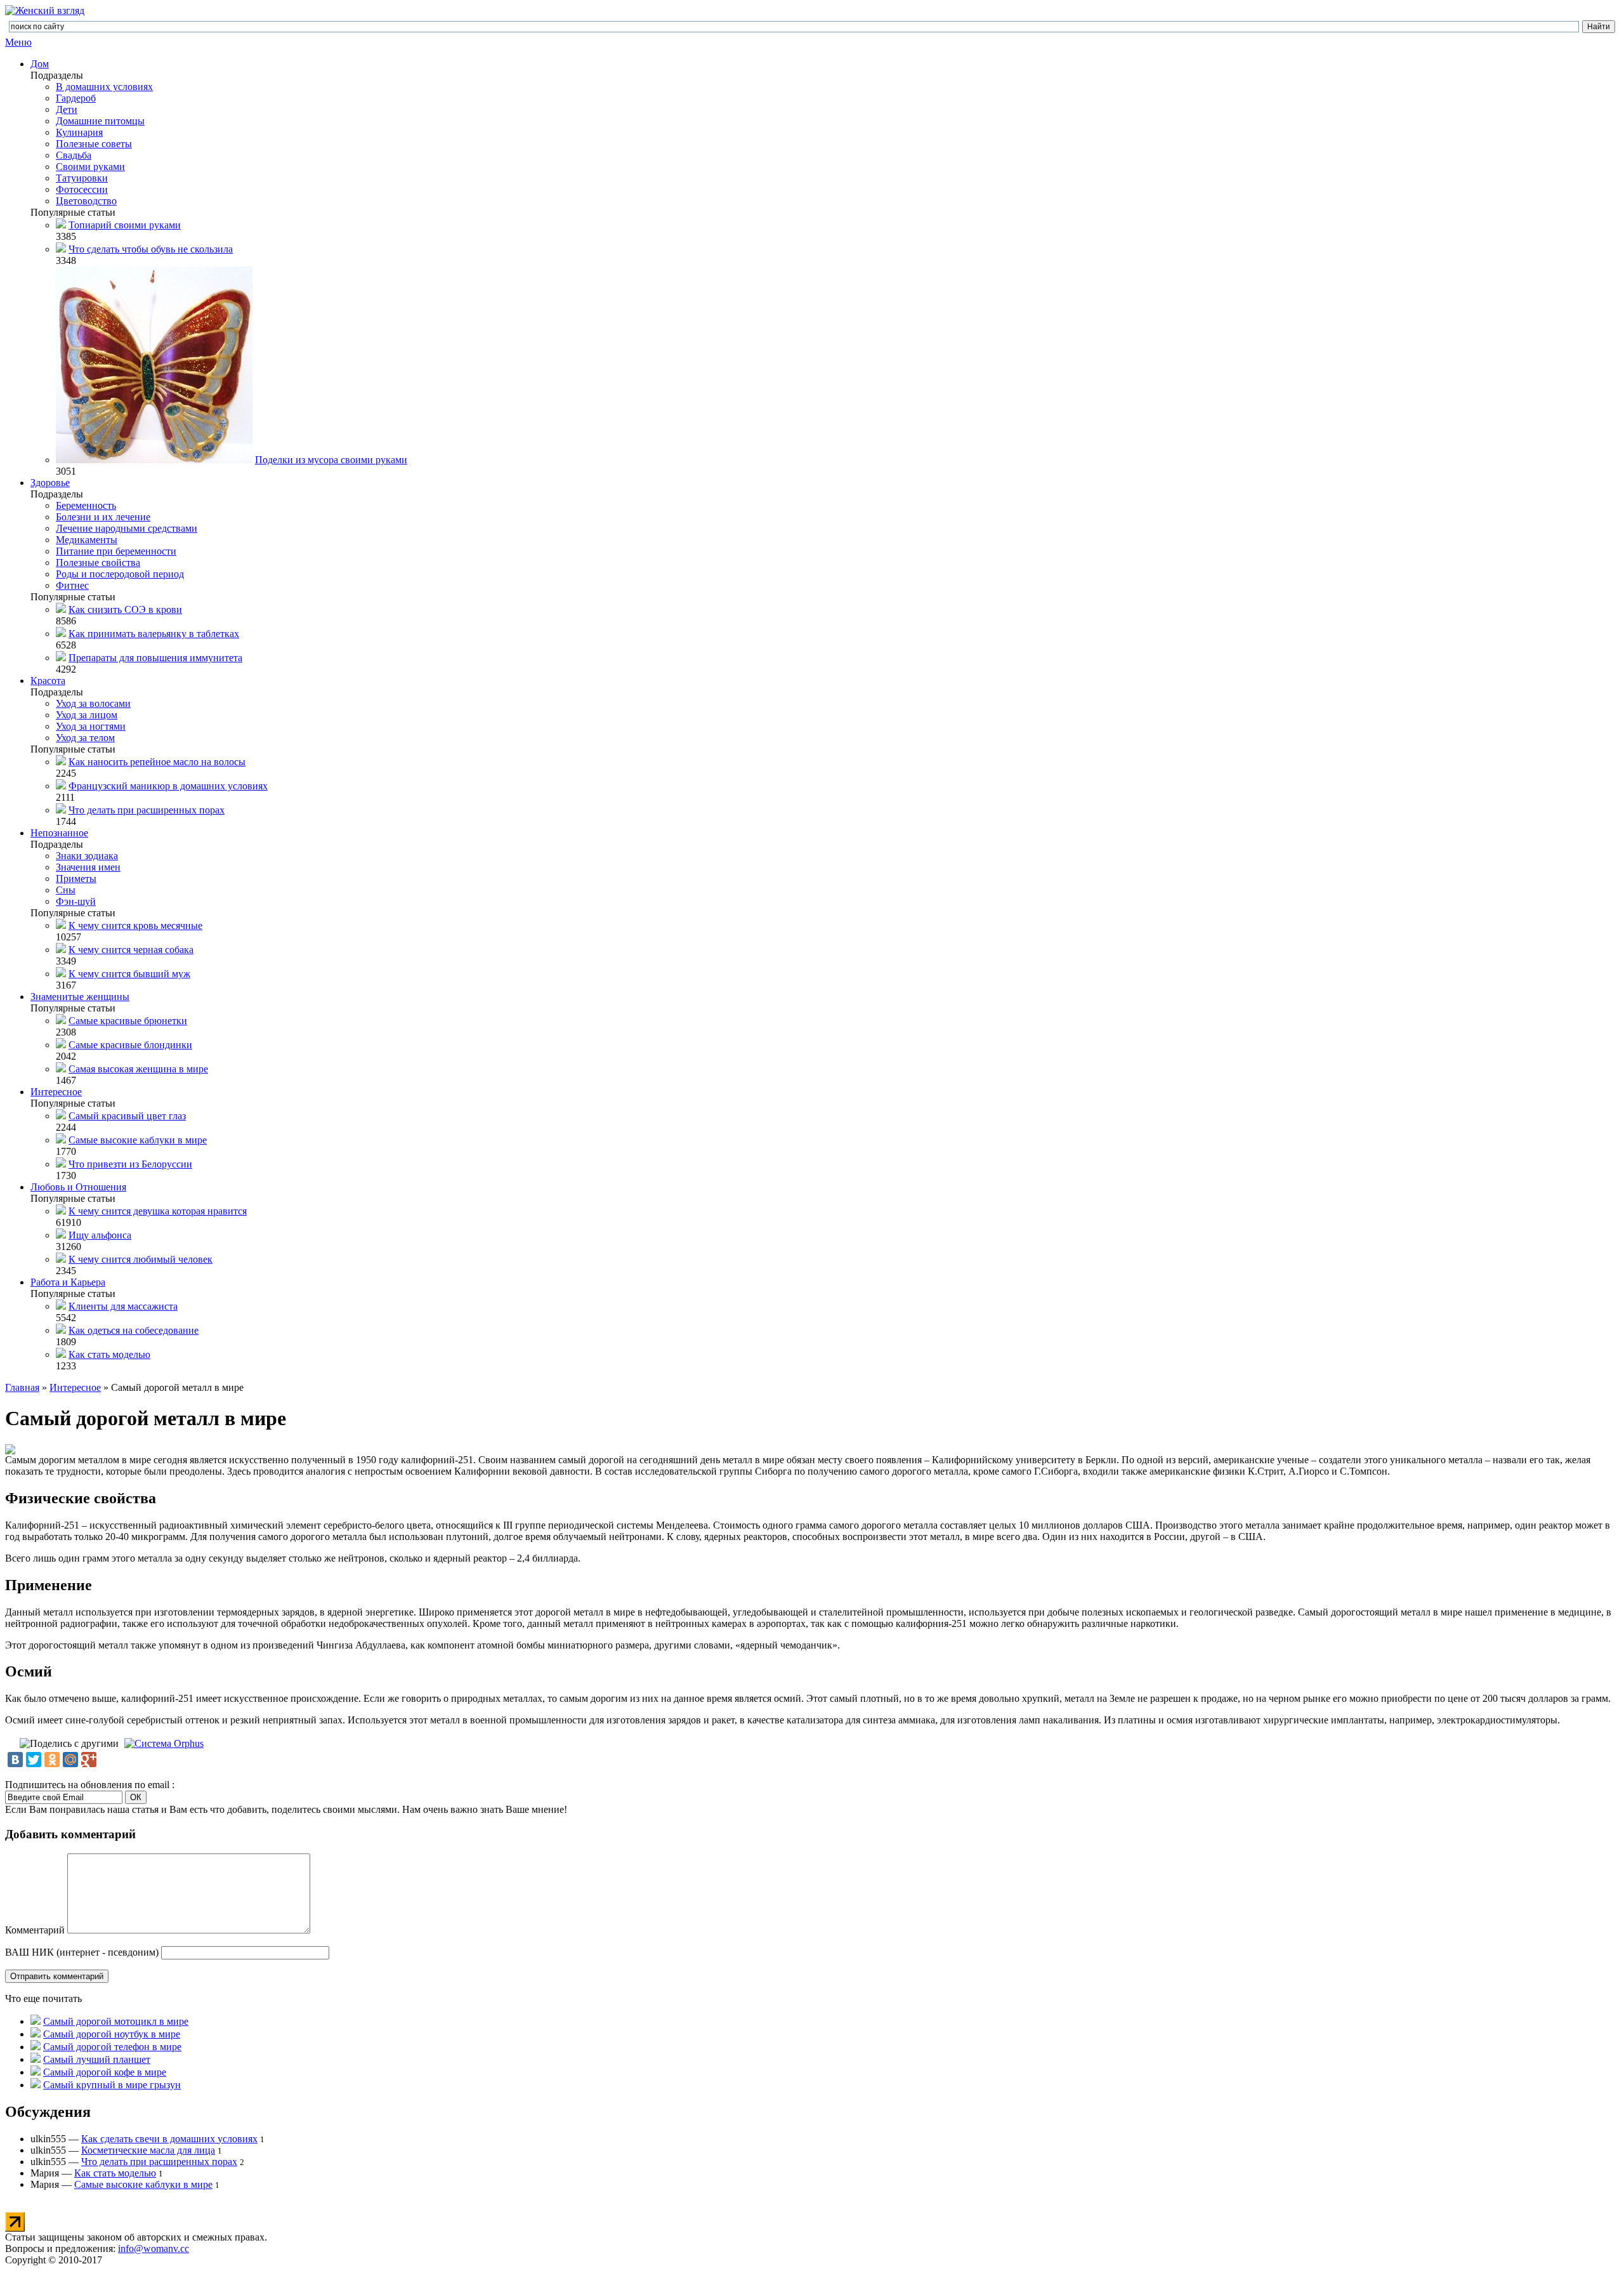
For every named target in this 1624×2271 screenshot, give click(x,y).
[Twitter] (34, 1760)
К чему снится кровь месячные (135, 925)
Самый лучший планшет (97, 2059)
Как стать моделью (109, 1354)
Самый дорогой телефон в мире (112, 2047)
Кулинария (79, 132)
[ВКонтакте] (15, 1760)
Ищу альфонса (100, 1235)
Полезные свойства (98, 563)
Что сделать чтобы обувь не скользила (151, 249)
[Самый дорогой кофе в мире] (36, 2072)
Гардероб (76, 98)
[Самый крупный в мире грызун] (36, 2085)
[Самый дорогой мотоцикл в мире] (36, 2021)
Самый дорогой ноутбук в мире (112, 2034)
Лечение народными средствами (127, 528)
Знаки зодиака (87, 856)
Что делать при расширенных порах (147, 810)
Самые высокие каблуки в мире (138, 1140)
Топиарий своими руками (125, 225)
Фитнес (72, 585)
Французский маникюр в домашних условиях (168, 786)
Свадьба (74, 155)
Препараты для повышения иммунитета (155, 658)
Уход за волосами (93, 703)
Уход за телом (85, 738)
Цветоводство (86, 201)
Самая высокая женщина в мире (138, 1069)
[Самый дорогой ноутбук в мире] (36, 2034)
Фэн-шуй (76, 901)
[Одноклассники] (52, 1760)
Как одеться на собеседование (134, 1330)
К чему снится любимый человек (141, 1259)
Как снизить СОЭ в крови (125, 609)
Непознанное (59, 833)
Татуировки (82, 178)
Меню (18, 42)
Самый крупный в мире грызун (112, 2085)
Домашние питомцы (100, 121)
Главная (22, 1387)
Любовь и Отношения (78, 1187)
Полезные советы (94, 144)
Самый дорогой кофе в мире (105, 2072)
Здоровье (50, 483)
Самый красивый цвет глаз (127, 1116)
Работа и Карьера (68, 1282)
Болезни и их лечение (103, 517)
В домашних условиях (104, 87)
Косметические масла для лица (148, 2150)
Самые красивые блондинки (130, 1045)
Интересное (56, 1092)
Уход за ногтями (91, 726)
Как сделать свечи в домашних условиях (169, 2139)
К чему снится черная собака (131, 950)
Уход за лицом (87, 715)
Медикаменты (87, 540)
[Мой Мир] (70, 1760)
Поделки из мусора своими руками (331, 460)
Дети (67, 109)
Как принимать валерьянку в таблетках (154, 634)
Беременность (86, 505)
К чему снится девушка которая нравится (158, 1211)
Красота (48, 681)
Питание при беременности (116, 551)
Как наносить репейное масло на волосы (157, 762)
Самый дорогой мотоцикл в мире (116, 2021)
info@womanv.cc (154, 2248)
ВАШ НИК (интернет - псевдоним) (82, 1952)
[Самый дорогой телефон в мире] (36, 2047)
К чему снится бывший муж (129, 974)
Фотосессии (82, 189)
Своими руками (90, 167)
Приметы (76, 879)
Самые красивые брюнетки (128, 1021)
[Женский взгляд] (45, 10)
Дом (40, 64)
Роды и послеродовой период (120, 574)
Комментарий (35, 1930)
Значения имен (88, 867)
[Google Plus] (89, 1760)
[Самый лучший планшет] (36, 2059)
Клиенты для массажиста (123, 1306)
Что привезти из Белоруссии (130, 1164)
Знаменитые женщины (80, 997)
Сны (66, 890)
